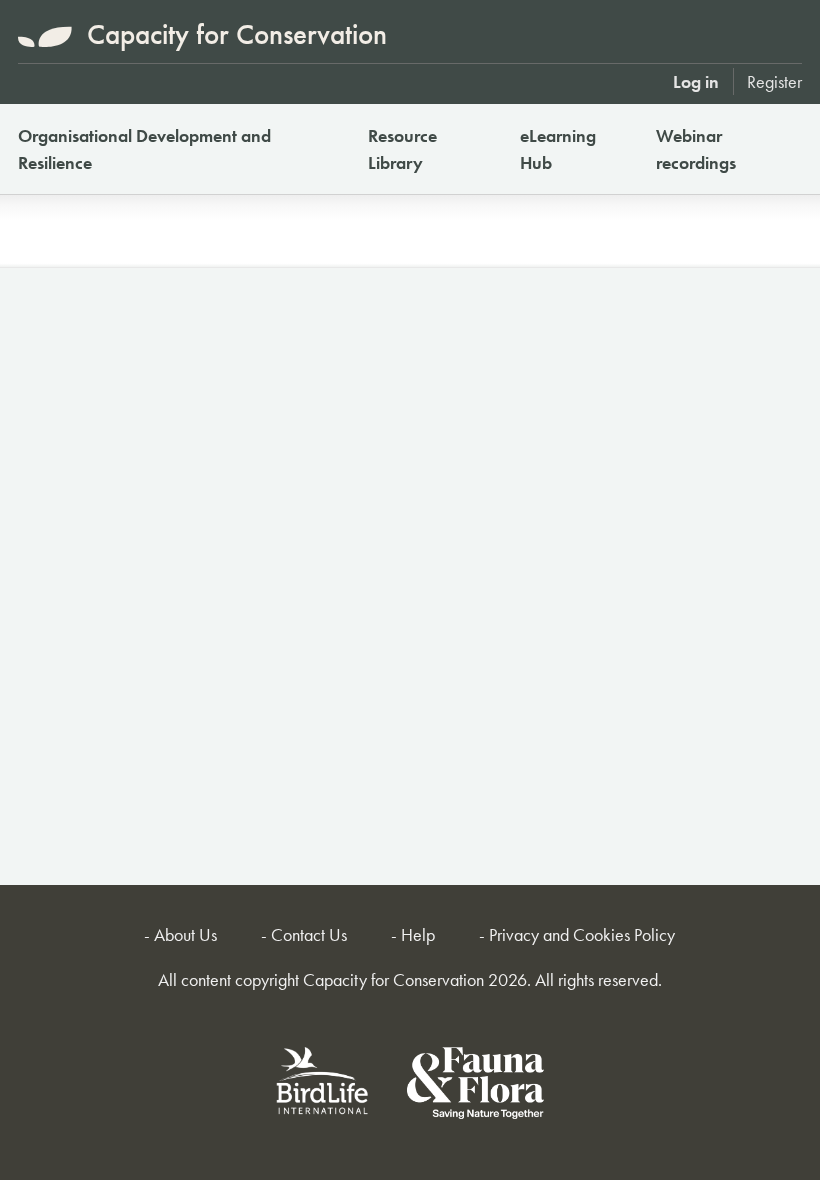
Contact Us (309, 934)
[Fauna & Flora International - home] (475, 1086)
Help (418, 934)
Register (774, 81)
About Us (185, 934)
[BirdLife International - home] (323, 1086)
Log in (696, 81)
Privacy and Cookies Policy (582, 934)
